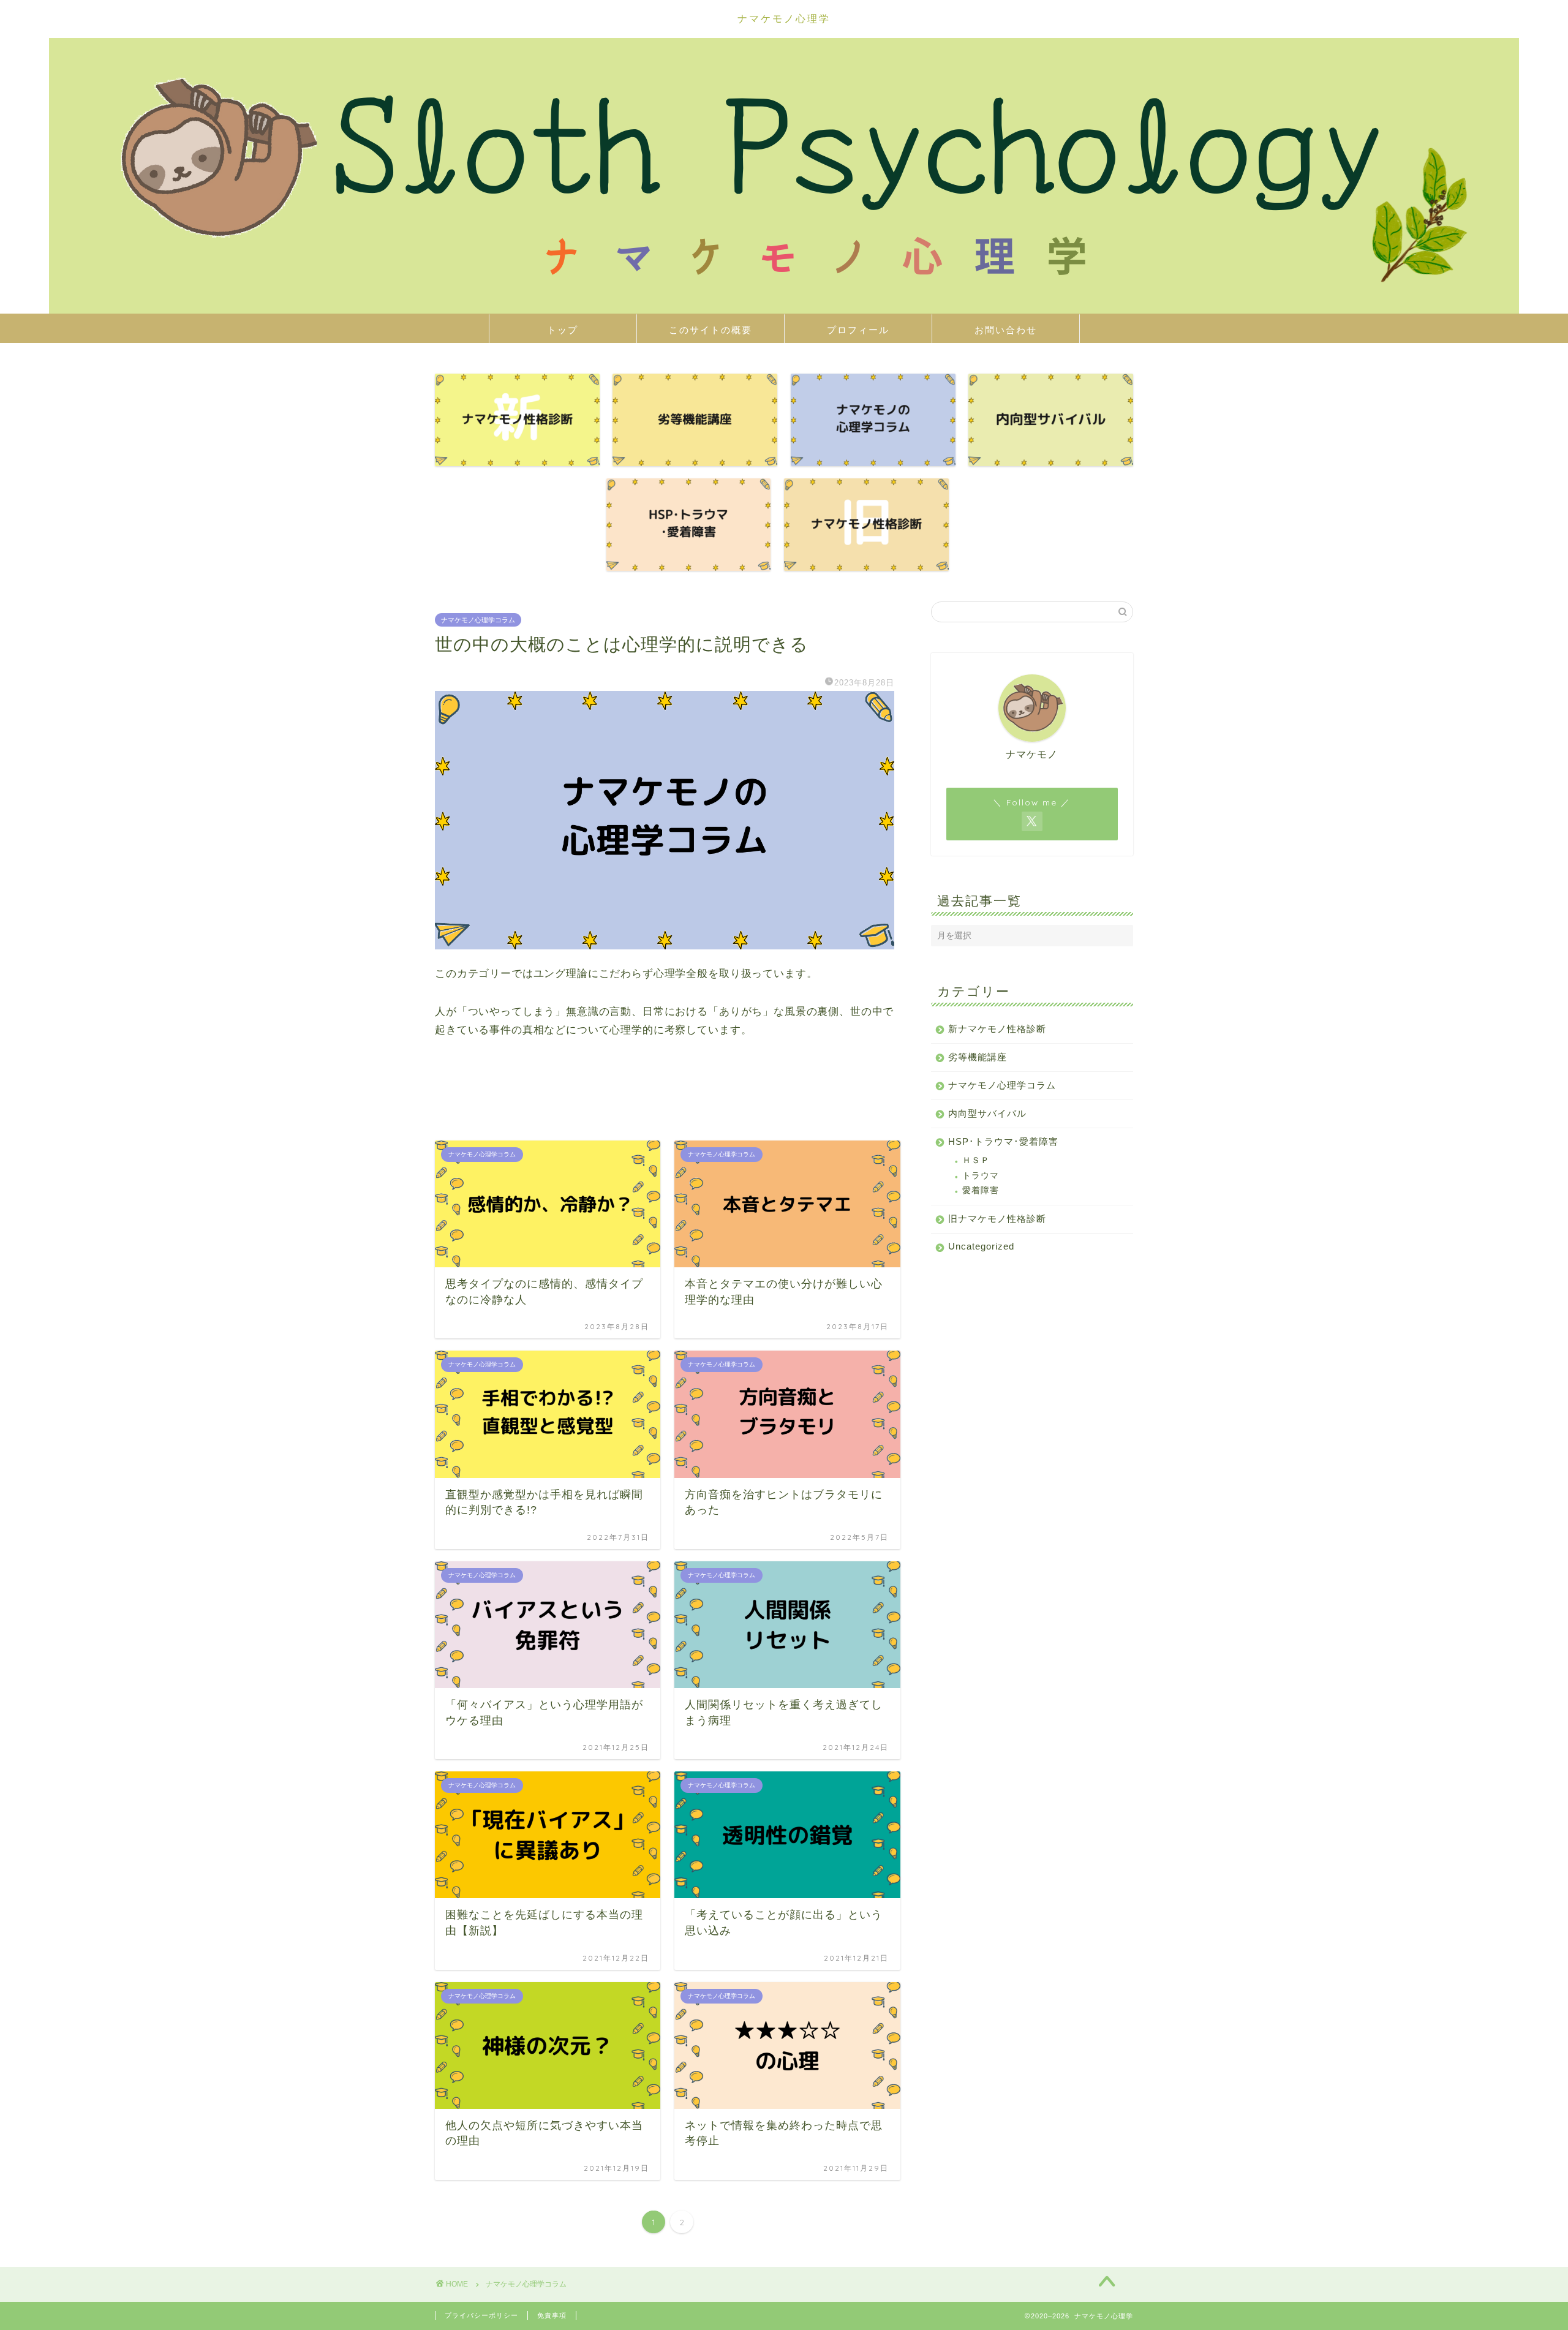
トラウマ (981, 1176)
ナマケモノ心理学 (784, 18)
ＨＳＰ (976, 1160)
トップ (563, 330)
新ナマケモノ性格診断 (997, 1029)
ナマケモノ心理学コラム (478, 620)
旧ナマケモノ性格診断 (997, 1219)
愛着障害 (981, 1190)
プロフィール (858, 330)
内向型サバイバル (987, 1113)
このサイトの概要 (710, 330)
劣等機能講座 (978, 1057)
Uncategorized (981, 1246)
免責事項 (552, 2315)
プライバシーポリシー (481, 2315)
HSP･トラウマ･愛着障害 (1003, 1141)
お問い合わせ (1006, 330)
